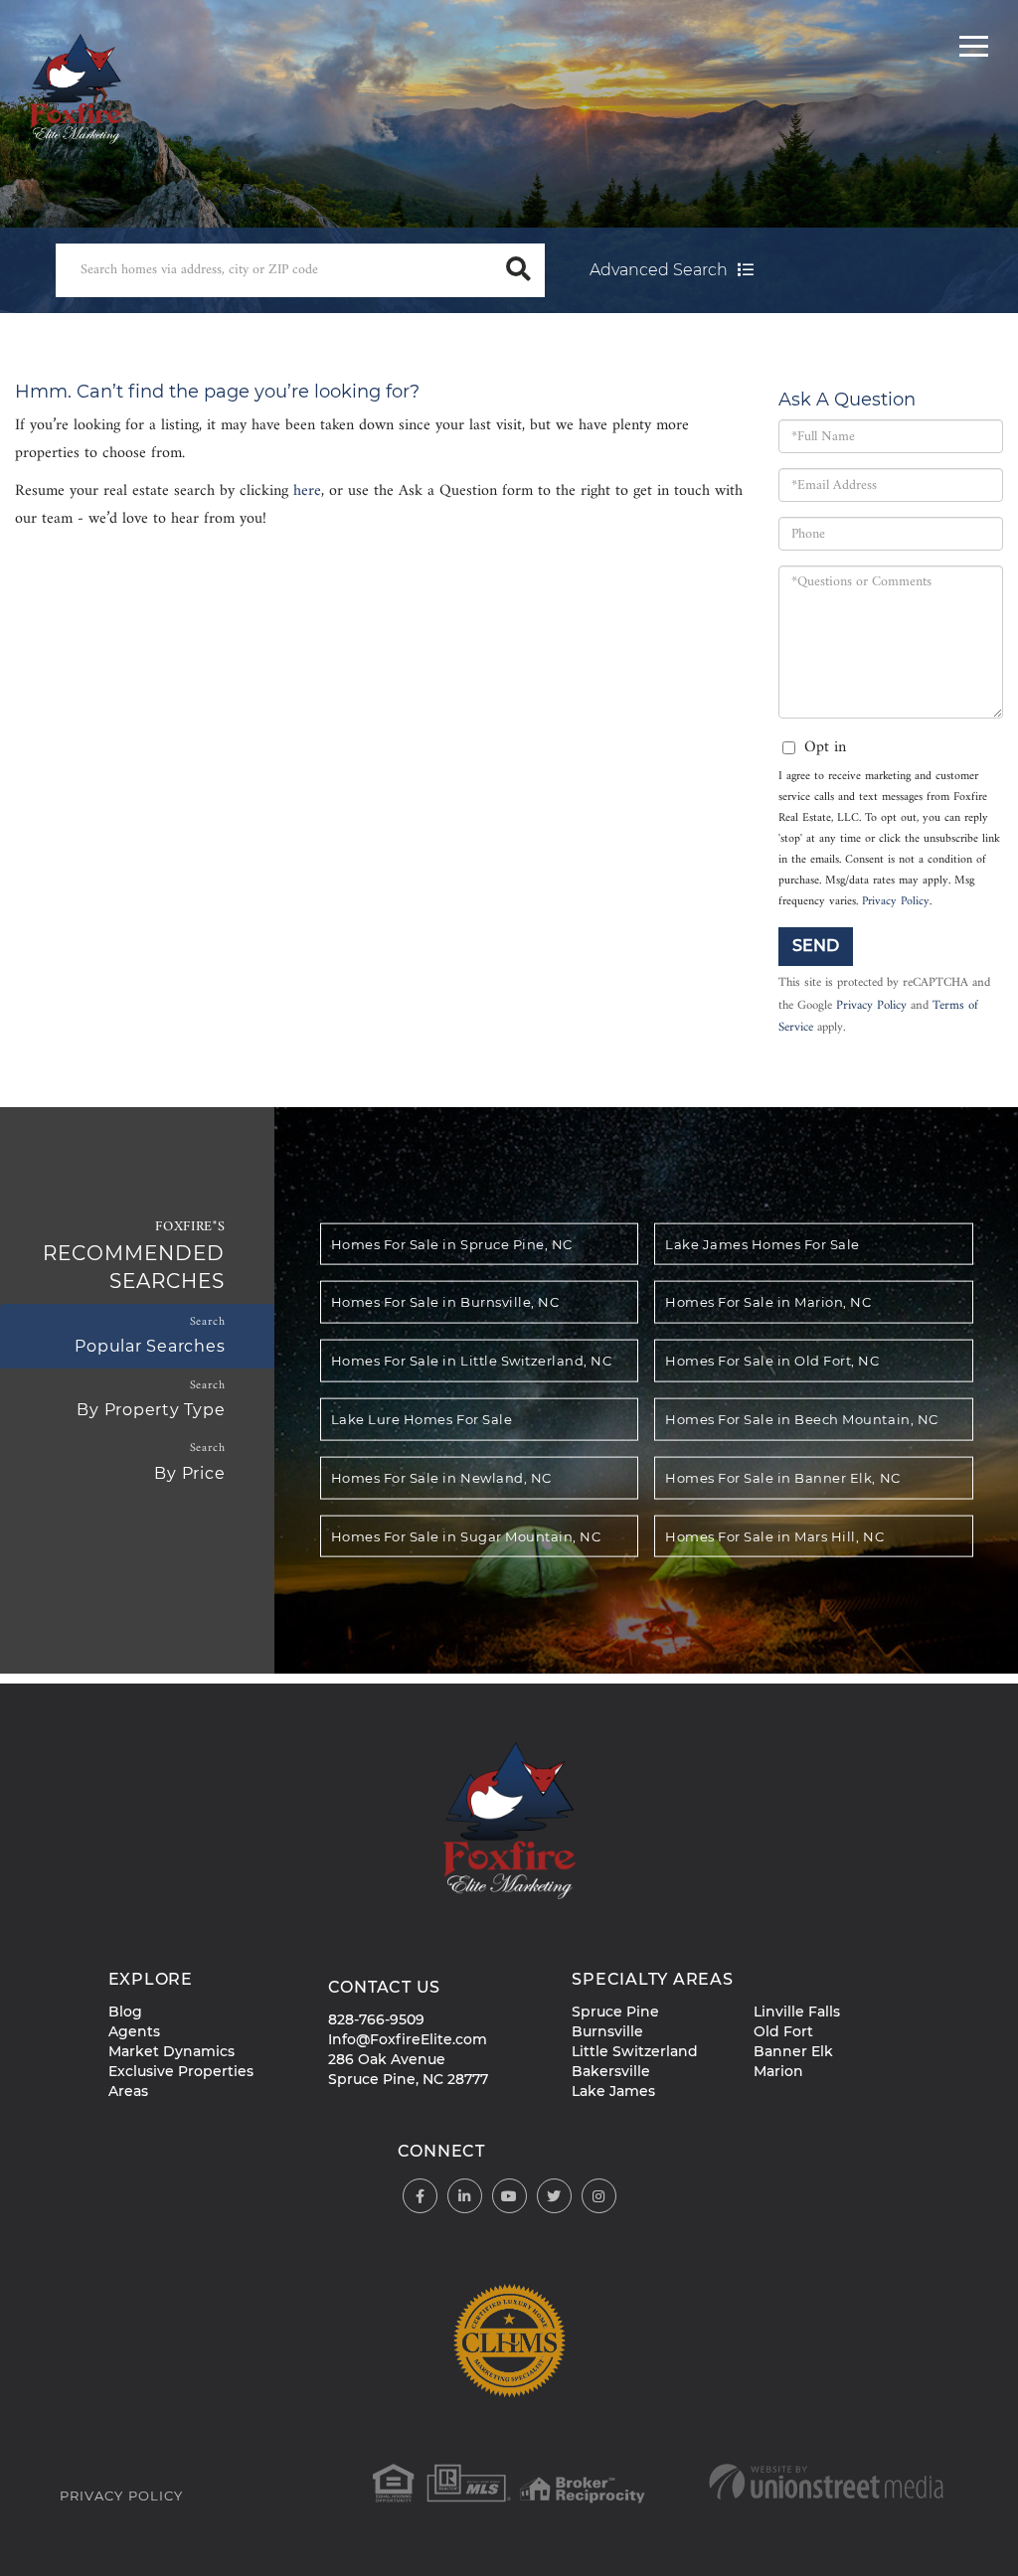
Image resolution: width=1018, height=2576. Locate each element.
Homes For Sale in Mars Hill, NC (774, 1535)
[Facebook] (420, 2197)
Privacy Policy (896, 902)
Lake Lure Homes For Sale (422, 1419)
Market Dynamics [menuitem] (171, 2051)
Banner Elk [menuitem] (793, 2051)
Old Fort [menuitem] (783, 2031)
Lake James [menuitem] (613, 2091)
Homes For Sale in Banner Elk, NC (782, 1477)
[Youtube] (509, 2197)
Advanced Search (659, 270)
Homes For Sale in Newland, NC (441, 1477)
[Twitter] (554, 2197)
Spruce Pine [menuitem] (615, 2012)
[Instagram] (599, 2197)
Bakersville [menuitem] (611, 2071)
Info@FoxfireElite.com (408, 2039)
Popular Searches (150, 1346)
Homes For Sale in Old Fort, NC (772, 1361)
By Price (189, 1473)
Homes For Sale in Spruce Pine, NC (452, 1243)
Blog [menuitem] (125, 2012)
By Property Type (151, 1410)
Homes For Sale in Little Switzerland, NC (471, 1361)
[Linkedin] (465, 2197)
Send (816, 946)
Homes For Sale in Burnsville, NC (445, 1302)
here (307, 491)
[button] (518, 270)
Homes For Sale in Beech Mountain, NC (801, 1419)
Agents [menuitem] (134, 2031)
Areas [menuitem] (128, 2091)
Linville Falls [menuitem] (797, 2012)
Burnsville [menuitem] (607, 2031)
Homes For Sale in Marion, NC (768, 1302)
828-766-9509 (376, 2019)
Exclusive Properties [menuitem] (181, 2071)
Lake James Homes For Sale (763, 1243)
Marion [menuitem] (778, 2071)
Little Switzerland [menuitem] (635, 2051)
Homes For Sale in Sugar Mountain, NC (466, 1535)
